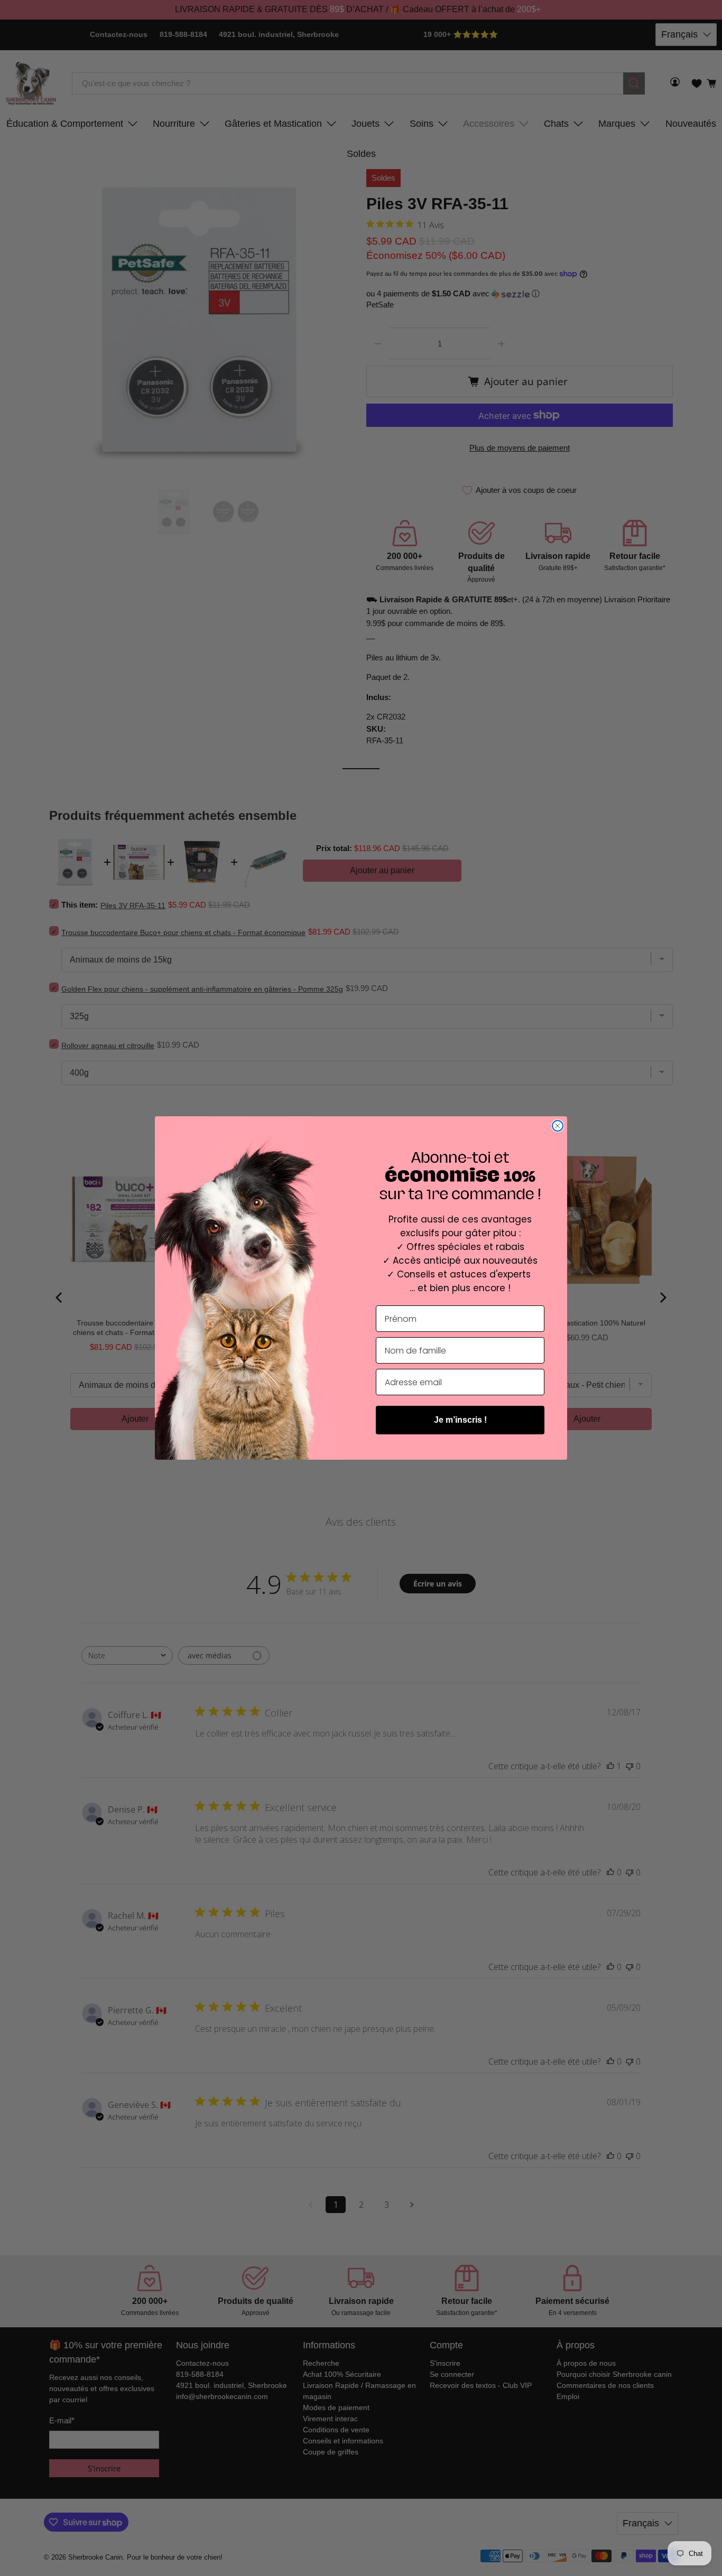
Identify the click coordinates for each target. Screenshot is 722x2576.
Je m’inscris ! (460, 1420)
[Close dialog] (558, 1126)
